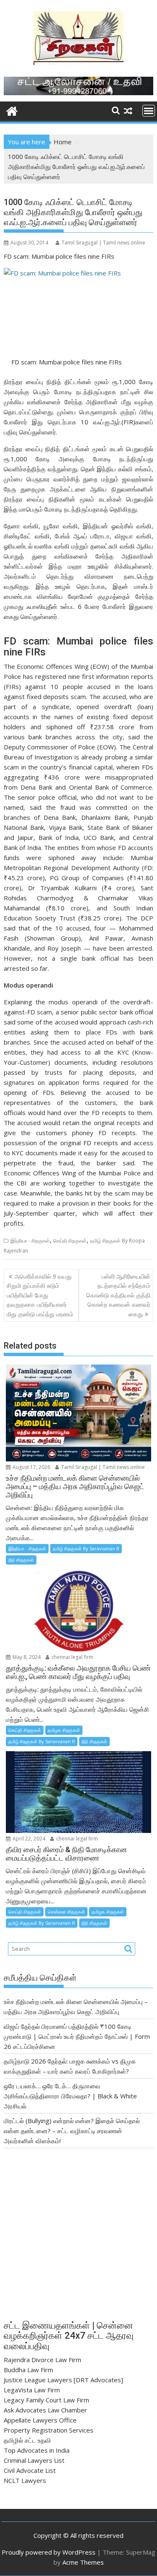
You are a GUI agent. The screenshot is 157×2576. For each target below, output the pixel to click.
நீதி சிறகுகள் (21, 1560)
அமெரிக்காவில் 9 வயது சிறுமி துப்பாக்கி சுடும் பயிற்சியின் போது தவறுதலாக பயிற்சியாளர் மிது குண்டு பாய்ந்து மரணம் (40, 1295)
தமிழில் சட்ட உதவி (27, 2440)
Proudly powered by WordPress (49, 2552)
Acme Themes (83, 2562)
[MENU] (149, 111)
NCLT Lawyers (25, 2480)
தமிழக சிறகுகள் (64, 1730)
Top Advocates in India (37, 2450)
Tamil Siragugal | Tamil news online (103, 243)
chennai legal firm (72, 1657)
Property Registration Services (49, 2430)
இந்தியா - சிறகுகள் (30, 1241)
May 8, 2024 (26, 1657)
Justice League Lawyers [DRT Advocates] (63, 2380)
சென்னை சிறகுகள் (66, 1912)
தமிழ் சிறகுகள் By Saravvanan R (86, 1548)
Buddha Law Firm (28, 2370)
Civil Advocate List (30, 2470)
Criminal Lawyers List (34, 2460)
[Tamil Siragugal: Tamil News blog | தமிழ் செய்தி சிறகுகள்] (12, 110)
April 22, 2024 (28, 1839)
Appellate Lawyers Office (40, 2420)
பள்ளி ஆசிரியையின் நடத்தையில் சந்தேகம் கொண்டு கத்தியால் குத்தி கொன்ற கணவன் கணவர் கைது (118, 1295)
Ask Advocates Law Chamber (45, 2410)
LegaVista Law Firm (32, 2390)
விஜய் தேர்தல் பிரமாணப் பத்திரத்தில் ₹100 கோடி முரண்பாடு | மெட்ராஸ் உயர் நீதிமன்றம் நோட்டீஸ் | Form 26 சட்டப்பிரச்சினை (77, 2036)
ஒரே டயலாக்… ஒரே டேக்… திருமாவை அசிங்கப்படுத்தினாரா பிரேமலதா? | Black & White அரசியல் (70, 2096)
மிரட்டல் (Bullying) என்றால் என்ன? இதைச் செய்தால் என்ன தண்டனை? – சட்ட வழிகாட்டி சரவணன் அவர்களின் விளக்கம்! (72, 2131)
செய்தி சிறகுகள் (70, 1241)
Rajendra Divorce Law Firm (42, 2360)
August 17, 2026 (31, 1467)
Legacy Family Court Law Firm (46, 2400)
